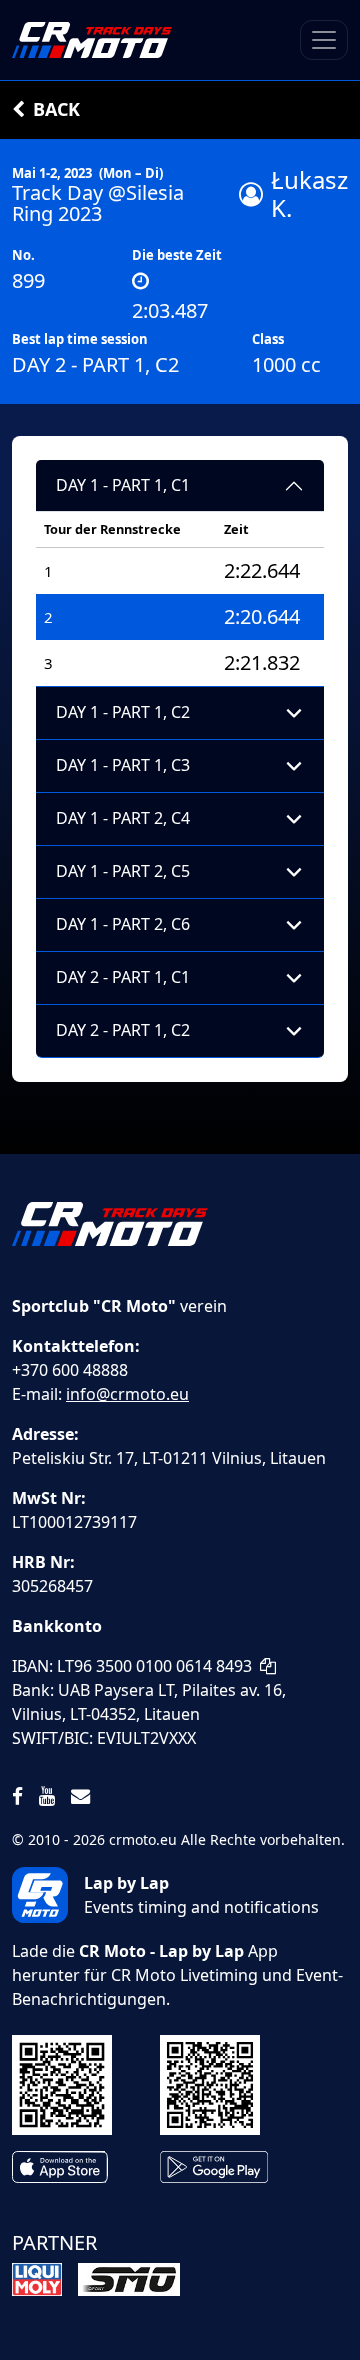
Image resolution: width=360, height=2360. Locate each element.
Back (56, 109)
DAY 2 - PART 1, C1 (123, 977)
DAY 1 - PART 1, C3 (123, 765)
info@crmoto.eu (127, 1394)
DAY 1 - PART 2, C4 (123, 818)
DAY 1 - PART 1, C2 (123, 712)
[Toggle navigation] (324, 40)
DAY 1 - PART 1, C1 (123, 485)
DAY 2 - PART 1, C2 (123, 1030)
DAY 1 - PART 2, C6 (123, 924)
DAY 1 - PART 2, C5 (123, 871)
